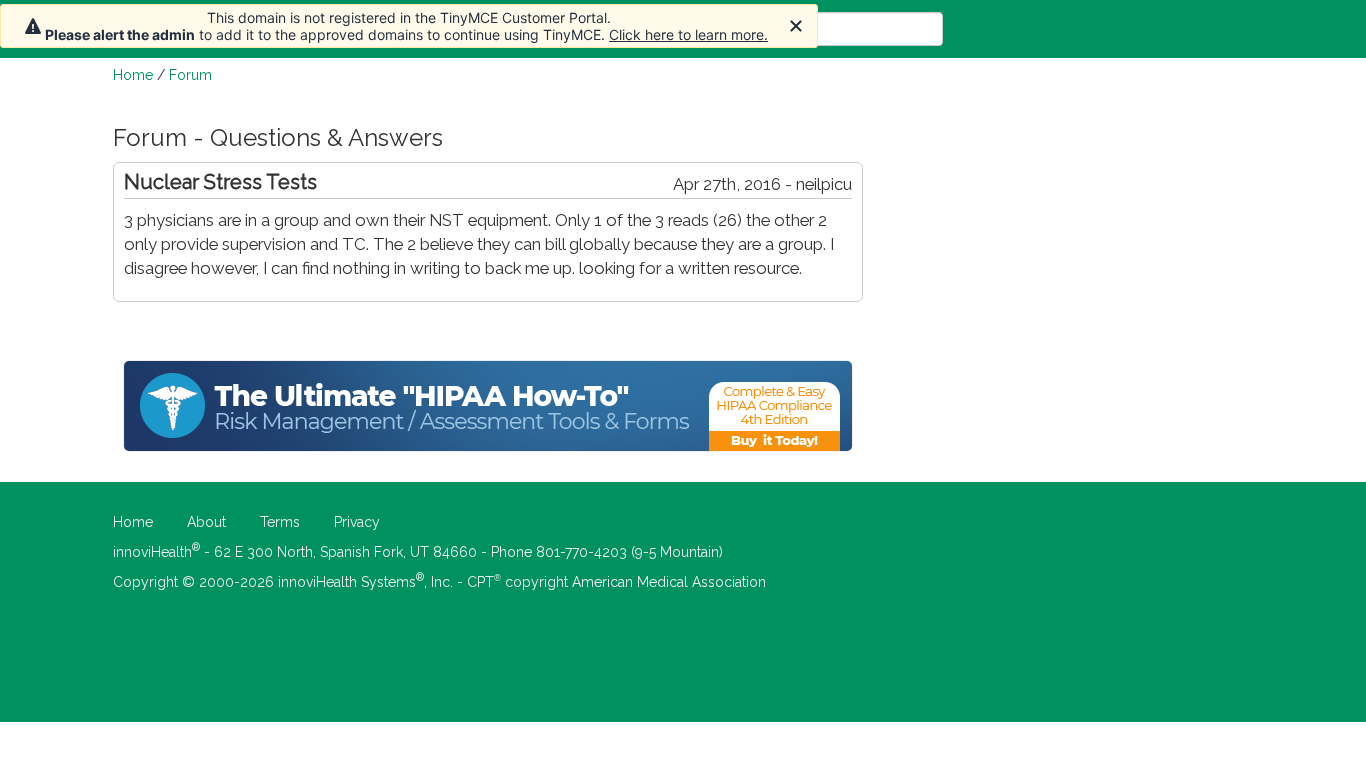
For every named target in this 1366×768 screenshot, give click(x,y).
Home (133, 75)
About (206, 522)
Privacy (357, 522)
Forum (190, 75)
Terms (280, 522)
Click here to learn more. (688, 34)
